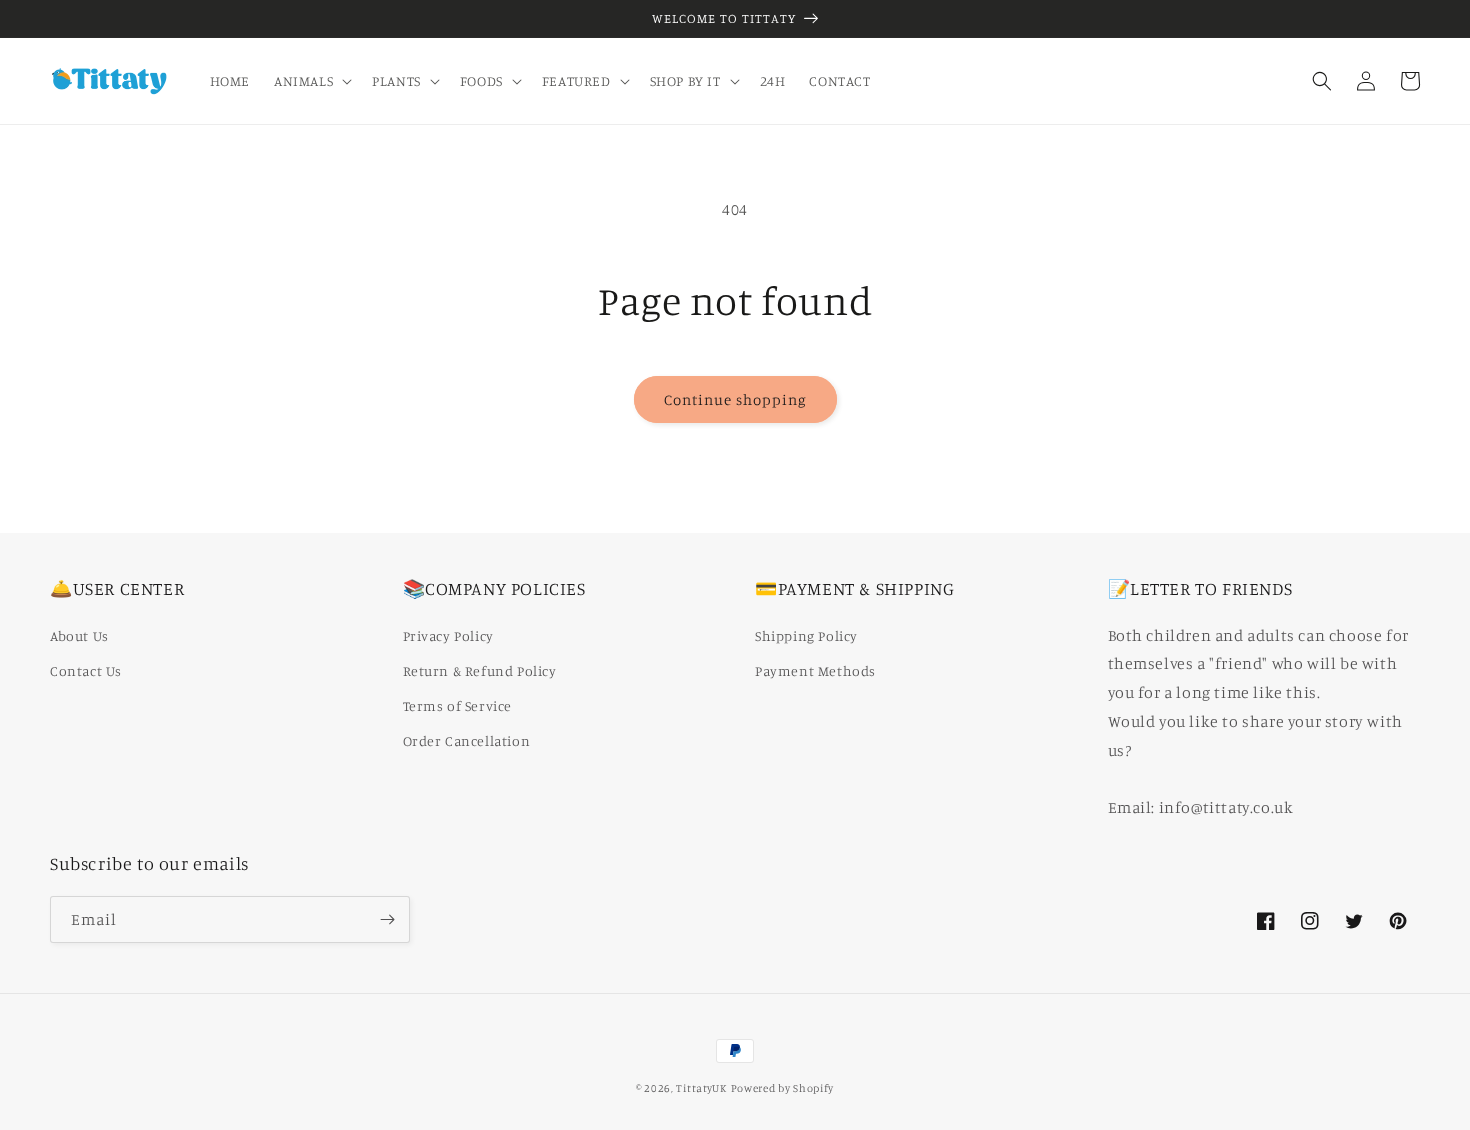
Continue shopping (735, 399)
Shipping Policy (806, 635)
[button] (311, 81)
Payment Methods (815, 670)
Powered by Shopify (783, 1088)
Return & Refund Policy (480, 670)
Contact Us (86, 670)
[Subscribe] (387, 919)
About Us (79, 635)
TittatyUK (701, 1088)
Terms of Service (458, 705)
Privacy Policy (448, 635)
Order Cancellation (467, 740)
